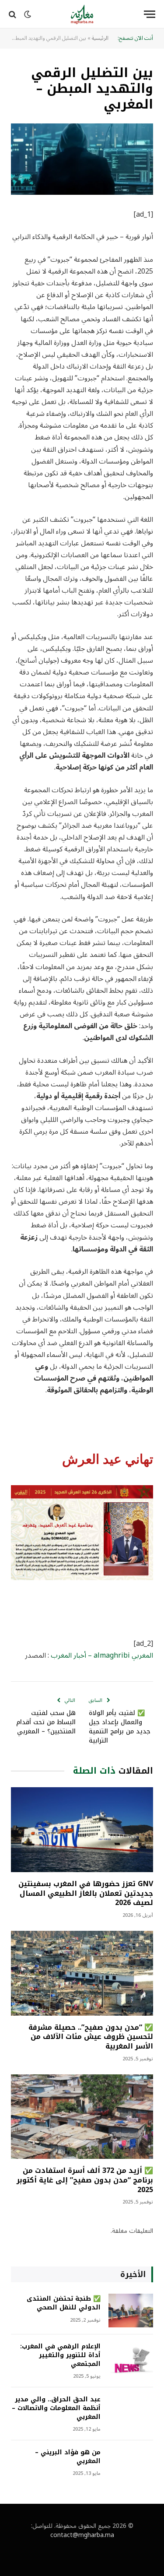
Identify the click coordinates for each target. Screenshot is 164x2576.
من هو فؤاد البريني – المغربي (68, 2457)
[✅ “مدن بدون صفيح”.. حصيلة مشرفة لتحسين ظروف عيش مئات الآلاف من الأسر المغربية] (82, 1973)
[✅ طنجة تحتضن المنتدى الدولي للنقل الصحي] (131, 2311)
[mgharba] (82, 14)
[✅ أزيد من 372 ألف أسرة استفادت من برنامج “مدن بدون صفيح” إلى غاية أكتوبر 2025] (82, 2117)
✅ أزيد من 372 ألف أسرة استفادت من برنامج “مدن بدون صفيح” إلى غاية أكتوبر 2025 (85, 2180)
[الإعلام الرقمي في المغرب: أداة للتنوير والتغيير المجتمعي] (131, 2358)
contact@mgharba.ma (82, 2535)
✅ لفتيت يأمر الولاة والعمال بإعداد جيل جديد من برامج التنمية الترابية (120, 1727)
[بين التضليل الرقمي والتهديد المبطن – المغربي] (82, 159)
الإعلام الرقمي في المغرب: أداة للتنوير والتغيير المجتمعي (60, 2355)
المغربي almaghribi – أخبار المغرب (102, 1655)
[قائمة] (150, 14)
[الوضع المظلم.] (28, 14)
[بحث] (13, 14)
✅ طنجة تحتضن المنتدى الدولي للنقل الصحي (64, 2303)
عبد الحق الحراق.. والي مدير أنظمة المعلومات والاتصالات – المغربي (56, 2408)
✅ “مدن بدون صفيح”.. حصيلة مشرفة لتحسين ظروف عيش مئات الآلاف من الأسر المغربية (91, 2037)
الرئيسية (100, 38)
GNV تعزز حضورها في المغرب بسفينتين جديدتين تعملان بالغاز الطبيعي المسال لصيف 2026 (86, 1893)
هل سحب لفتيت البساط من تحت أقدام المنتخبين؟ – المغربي (46, 1722)
